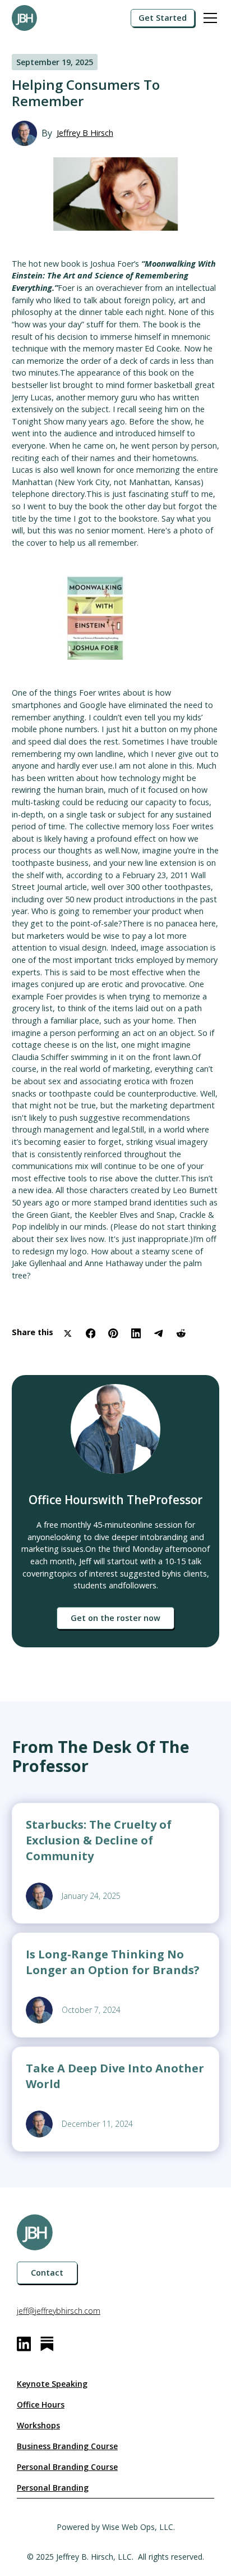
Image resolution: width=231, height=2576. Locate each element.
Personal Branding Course (67, 2467)
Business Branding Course (67, 2446)
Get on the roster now (115, 1618)
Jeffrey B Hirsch (85, 133)
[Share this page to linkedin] (136, 1333)
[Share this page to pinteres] (113, 1333)
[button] (208, 18)
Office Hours (41, 2404)
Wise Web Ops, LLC (138, 2527)
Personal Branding (53, 2488)
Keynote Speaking (52, 2384)
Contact (47, 2273)
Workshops (38, 2425)
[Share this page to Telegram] (159, 1333)
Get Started (163, 18)
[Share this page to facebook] (91, 1333)
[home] (54, 18)
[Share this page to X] (68, 1333)
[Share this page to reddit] (181, 1333)
